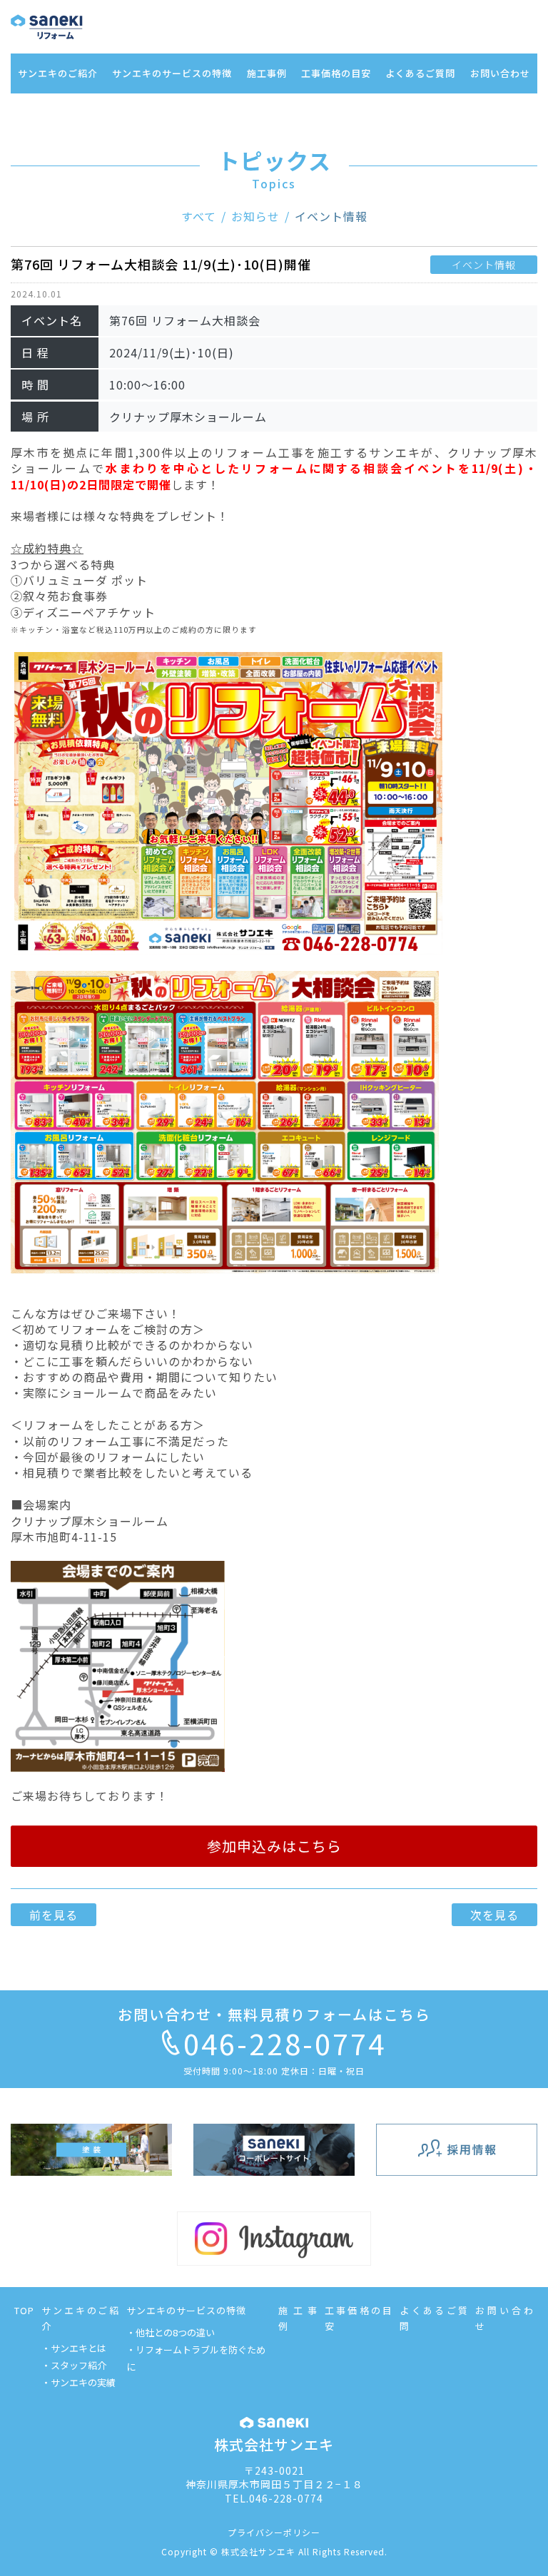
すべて (199, 216)
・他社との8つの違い (171, 2332)
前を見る (54, 1915)
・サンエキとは (74, 2348)
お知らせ (255, 216)
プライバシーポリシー (274, 2532)
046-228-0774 (285, 2043)
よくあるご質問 (420, 73)
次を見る (494, 1915)
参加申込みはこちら (274, 1846)
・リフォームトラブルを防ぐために (196, 2358)
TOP (24, 2310)
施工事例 (267, 73)
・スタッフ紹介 (74, 2365)
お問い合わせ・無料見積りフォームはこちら (274, 2014)
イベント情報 (331, 216)
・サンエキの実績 (78, 2382)
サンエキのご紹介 (58, 73)
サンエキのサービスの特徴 (172, 73)
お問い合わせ (500, 73)
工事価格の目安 (336, 73)
